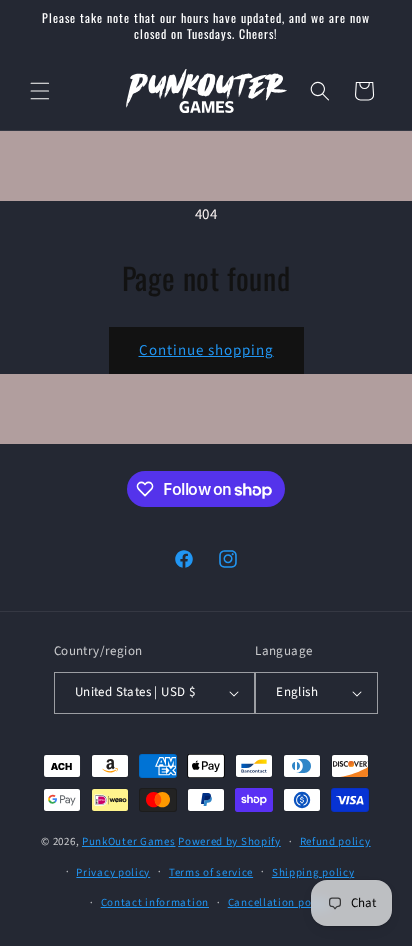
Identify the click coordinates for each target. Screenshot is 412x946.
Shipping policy (313, 872)
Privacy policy (113, 872)
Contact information (155, 902)
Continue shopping (206, 350)
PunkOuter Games (129, 841)
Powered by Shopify (229, 841)
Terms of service (211, 872)
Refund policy (335, 841)
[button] (40, 91)
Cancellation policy (279, 902)
